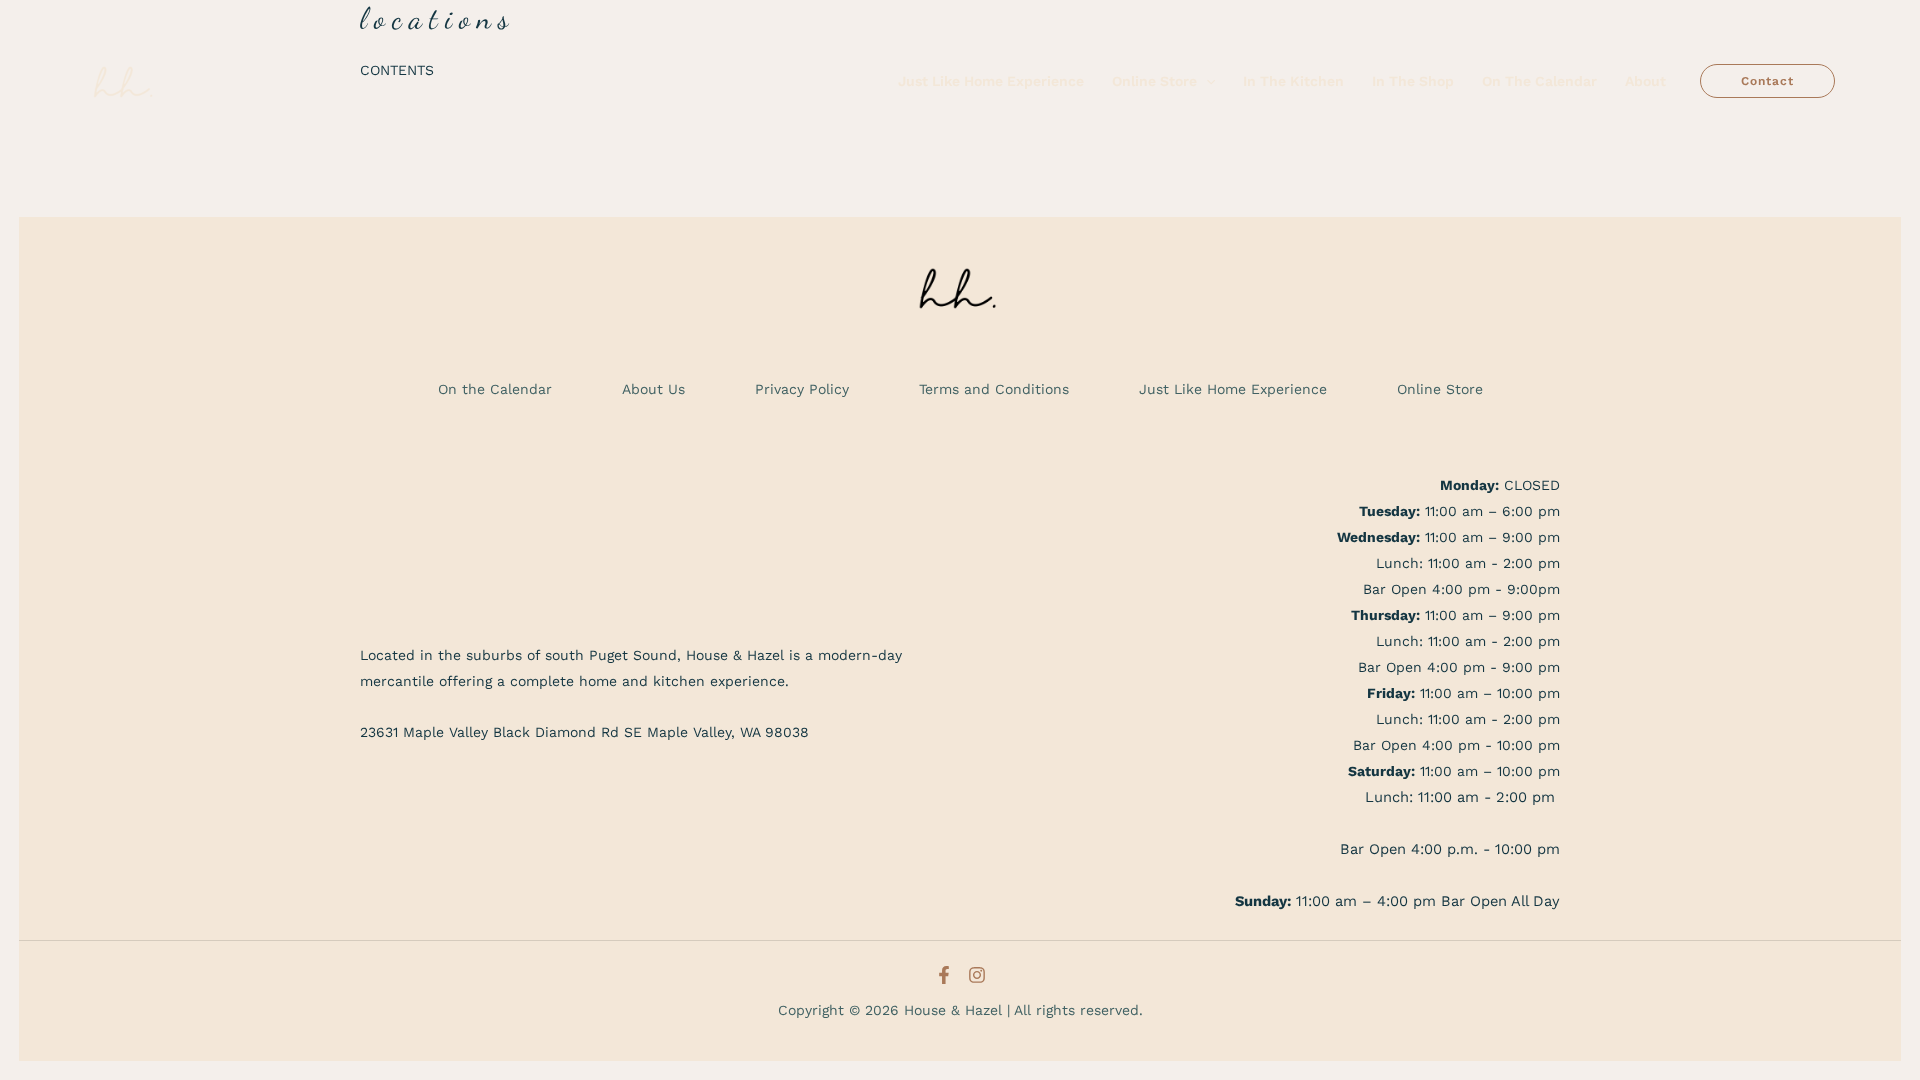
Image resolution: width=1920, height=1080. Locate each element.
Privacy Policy (802, 389)
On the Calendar (495, 389)
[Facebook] (944, 975)
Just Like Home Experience (1233, 389)
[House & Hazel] (125, 80)
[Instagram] (977, 975)
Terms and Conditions (994, 389)
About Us (653, 389)
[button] (1206, 81)
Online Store (1440, 389)
